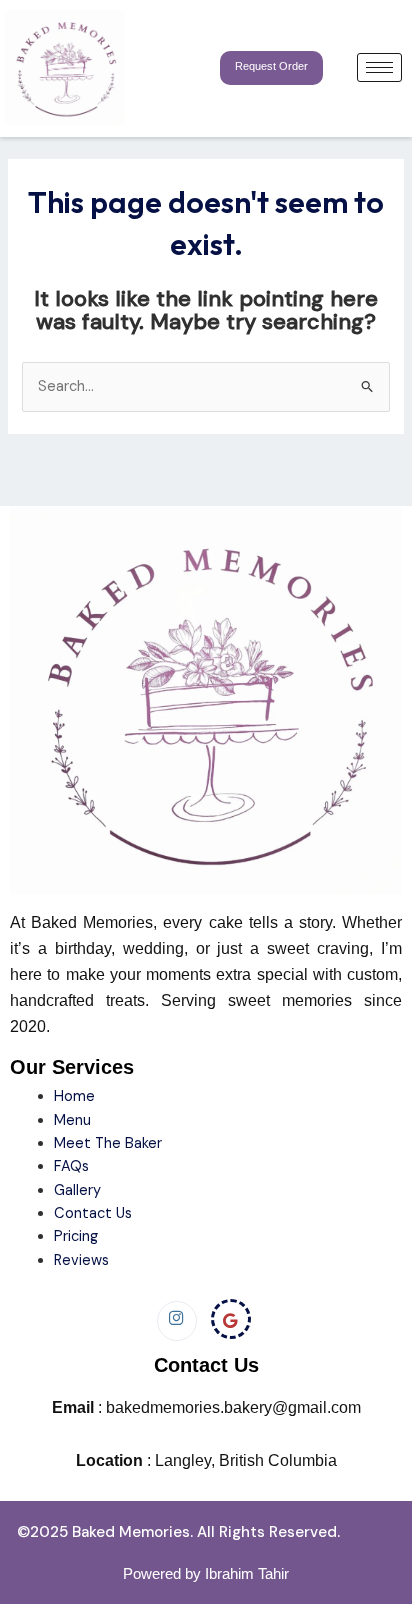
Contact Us (93, 1213)
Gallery (77, 1190)
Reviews (81, 1260)
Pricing (76, 1236)
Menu (72, 1120)
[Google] (231, 1319)
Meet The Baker (108, 1143)
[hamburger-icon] (379, 67)
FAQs (71, 1166)
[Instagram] (177, 1321)
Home (76, 1096)
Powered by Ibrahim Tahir (206, 1573)
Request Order (271, 66)
